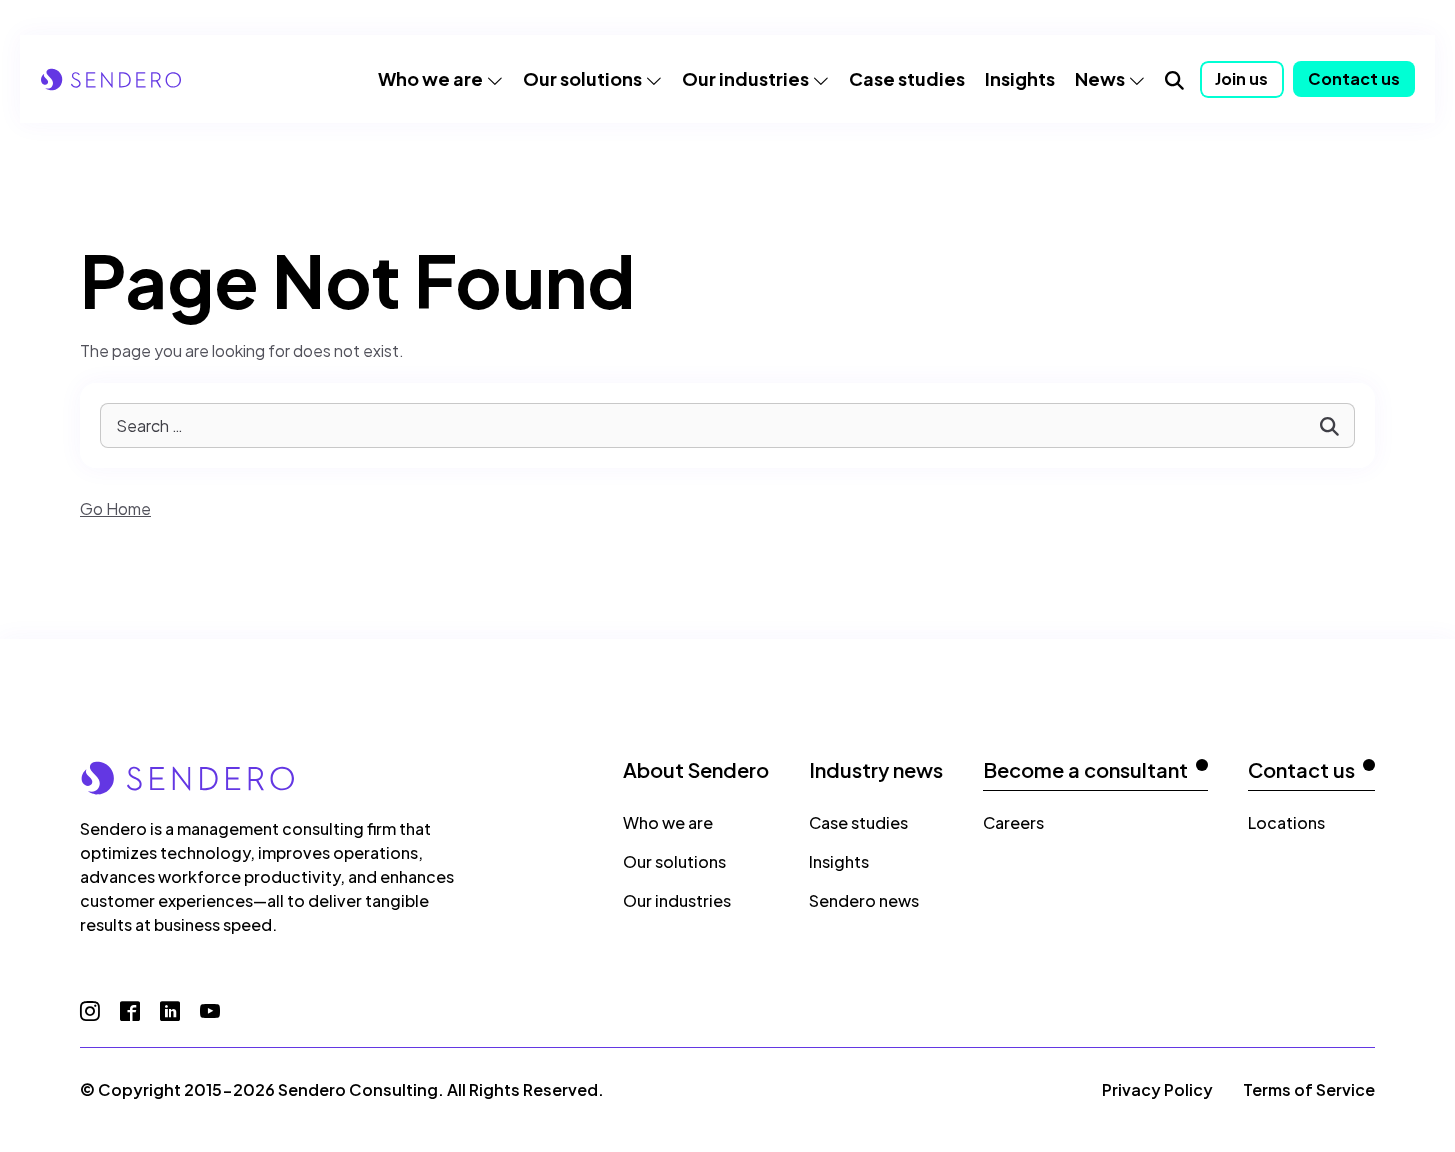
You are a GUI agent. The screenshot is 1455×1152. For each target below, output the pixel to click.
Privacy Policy (1157, 1089)
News (1100, 79)
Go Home (115, 508)
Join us (1241, 78)
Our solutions (582, 79)
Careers (1013, 822)
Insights (1020, 79)
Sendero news (864, 900)
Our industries (745, 79)
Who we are (430, 79)
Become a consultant (1085, 770)
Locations (1286, 822)
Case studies (907, 79)
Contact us (1354, 78)
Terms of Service (1309, 1089)
